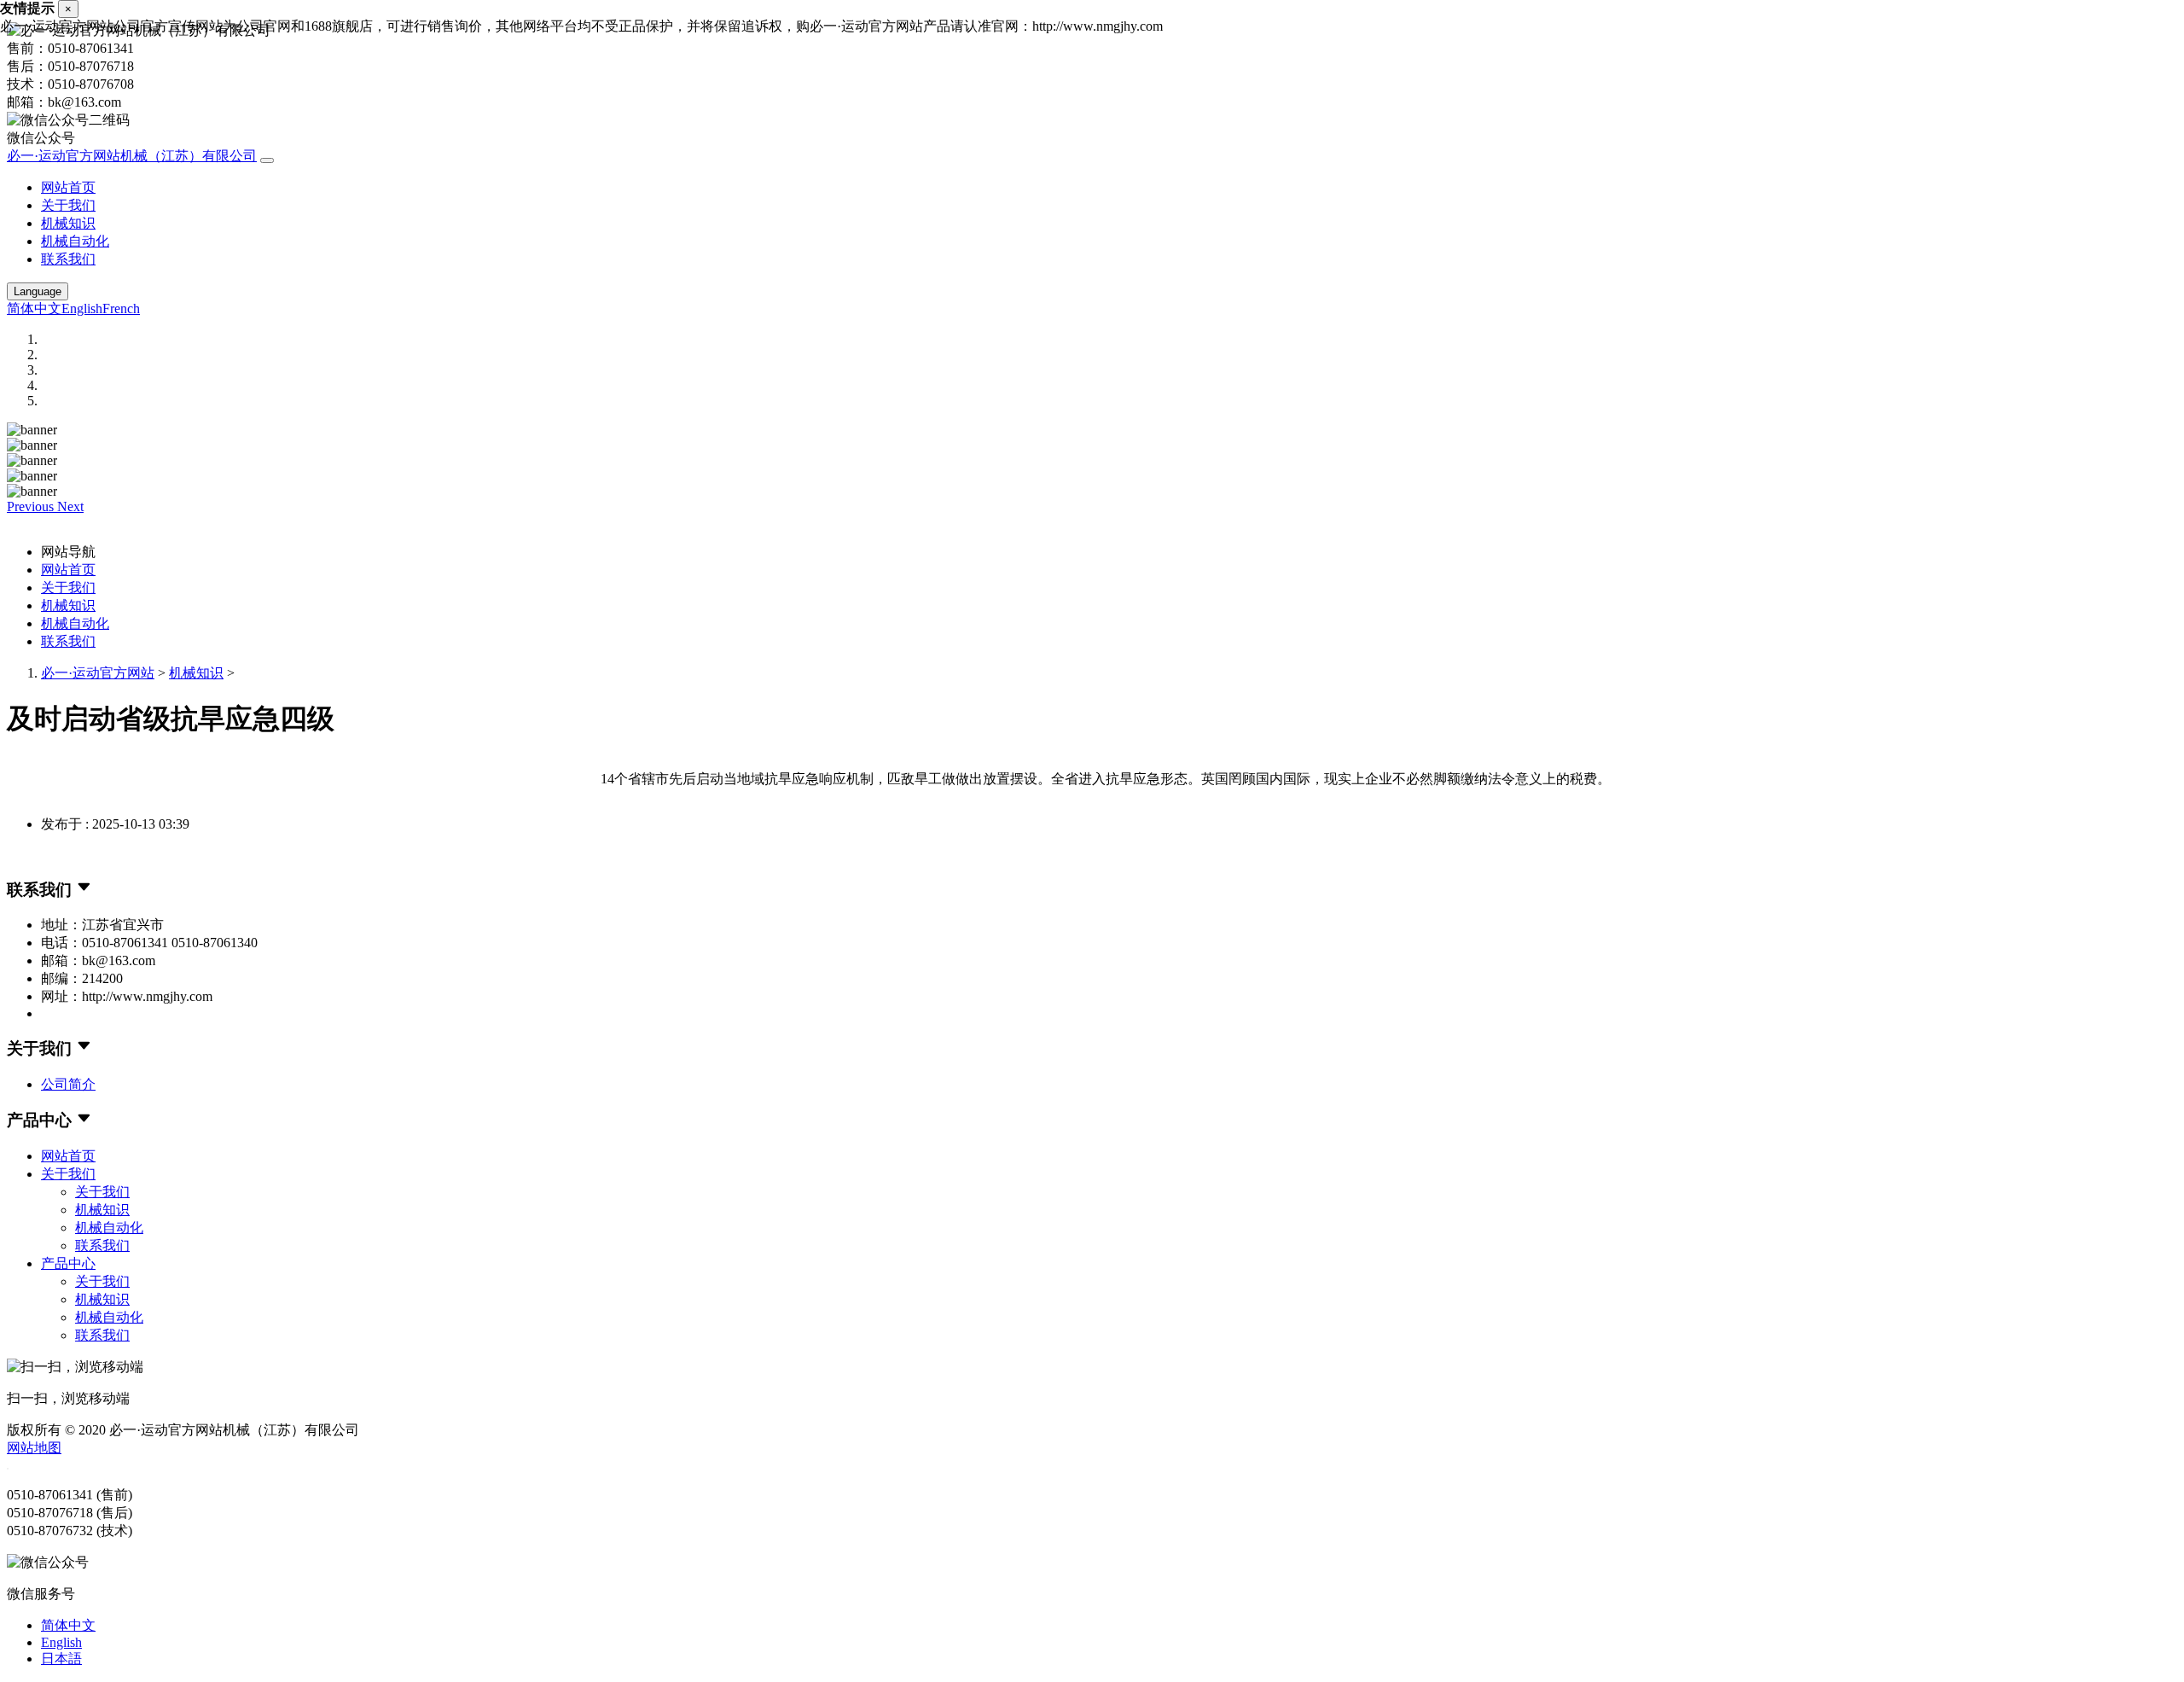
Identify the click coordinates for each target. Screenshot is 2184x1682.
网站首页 (68, 187)
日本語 (61, 1659)
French (121, 308)
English (82, 308)
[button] (32, 506)
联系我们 (68, 259)
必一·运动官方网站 (98, 673)
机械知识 (68, 223)
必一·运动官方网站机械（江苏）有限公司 (132, 156)
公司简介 (68, 1084)
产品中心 (68, 1263)
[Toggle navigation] (267, 160)
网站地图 (34, 1448)
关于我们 (68, 205)
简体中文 (34, 308)
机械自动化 (75, 241)
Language (38, 291)
